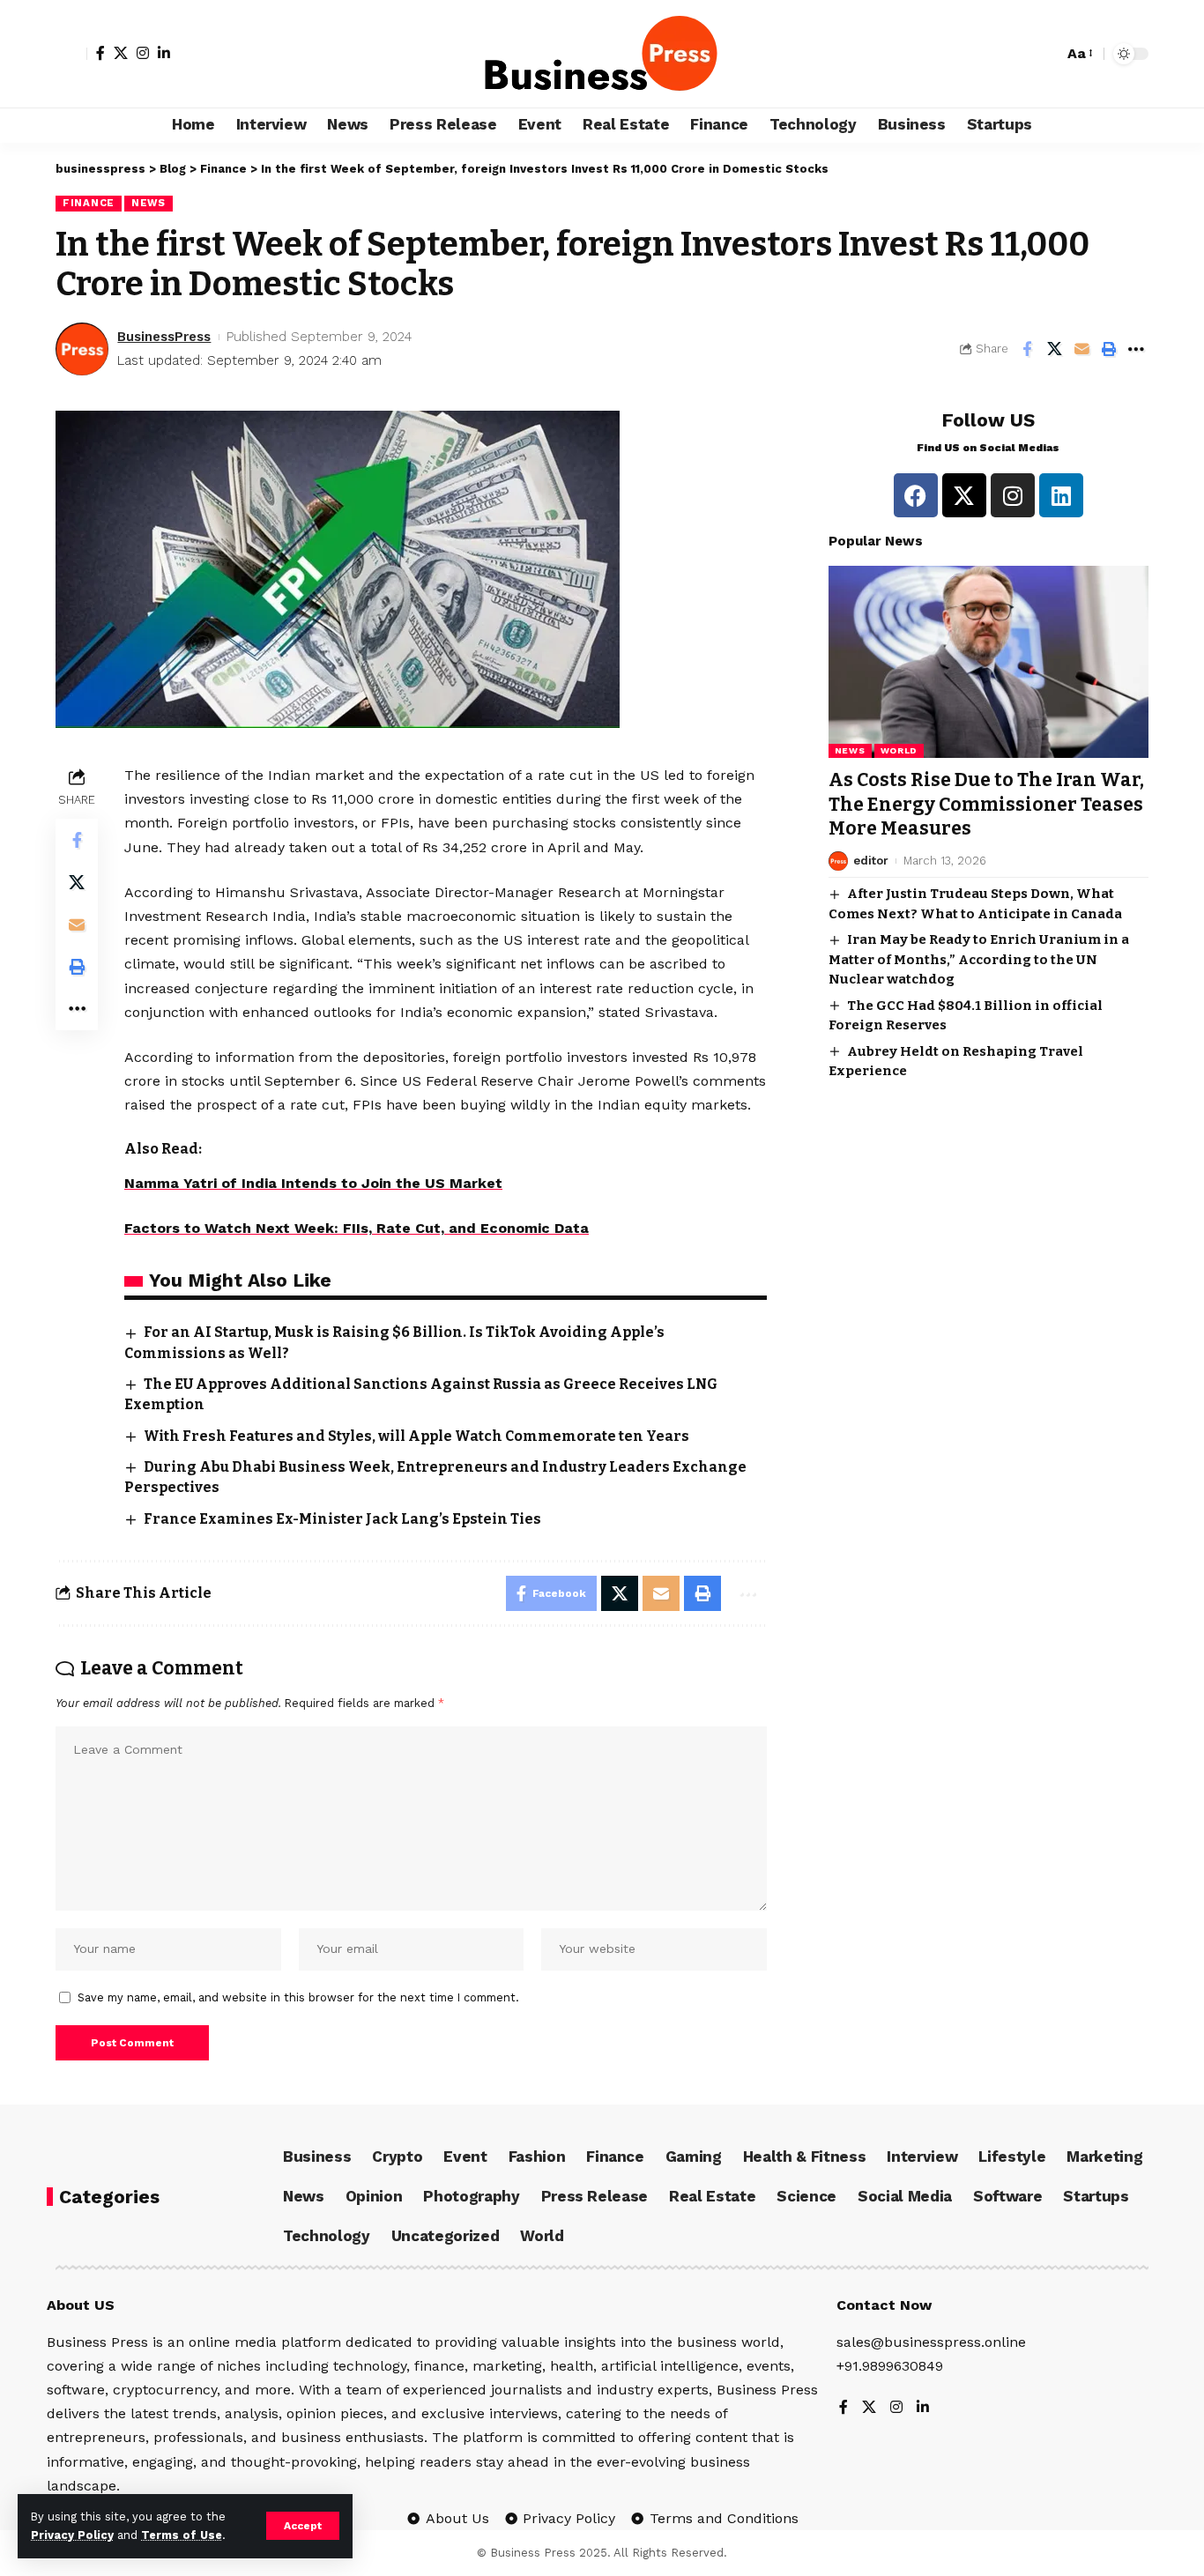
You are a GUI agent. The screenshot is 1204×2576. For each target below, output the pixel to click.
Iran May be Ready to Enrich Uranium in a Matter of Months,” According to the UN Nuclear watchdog (979, 959)
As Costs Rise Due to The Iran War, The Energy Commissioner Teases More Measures (986, 804)
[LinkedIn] (164, 53)
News (149, 203)
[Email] (1081, 349)
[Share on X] (1054, 349)
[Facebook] (100, 53)
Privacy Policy (72, 2535)
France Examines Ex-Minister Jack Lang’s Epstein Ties (342, 1519)
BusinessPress (164, 337)
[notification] (1045, 54)
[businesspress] (602, 54)
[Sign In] (71, 54)
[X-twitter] (964, 495)
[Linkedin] (1061, 495)
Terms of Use (182, 2535)
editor (871, 861)
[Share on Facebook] (1027, 349)
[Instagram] (143, 53)
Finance (89, 203)
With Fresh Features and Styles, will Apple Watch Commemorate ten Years (416, 1436)
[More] (1136, 349)
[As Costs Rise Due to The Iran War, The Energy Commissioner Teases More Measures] (988, 662)
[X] (121, 53)
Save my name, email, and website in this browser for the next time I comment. (298, 1997)
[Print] (1109, 349)
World (899, 750)
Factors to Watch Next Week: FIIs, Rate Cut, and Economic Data (357, 1228)
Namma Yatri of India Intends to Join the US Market (313, 1183)
